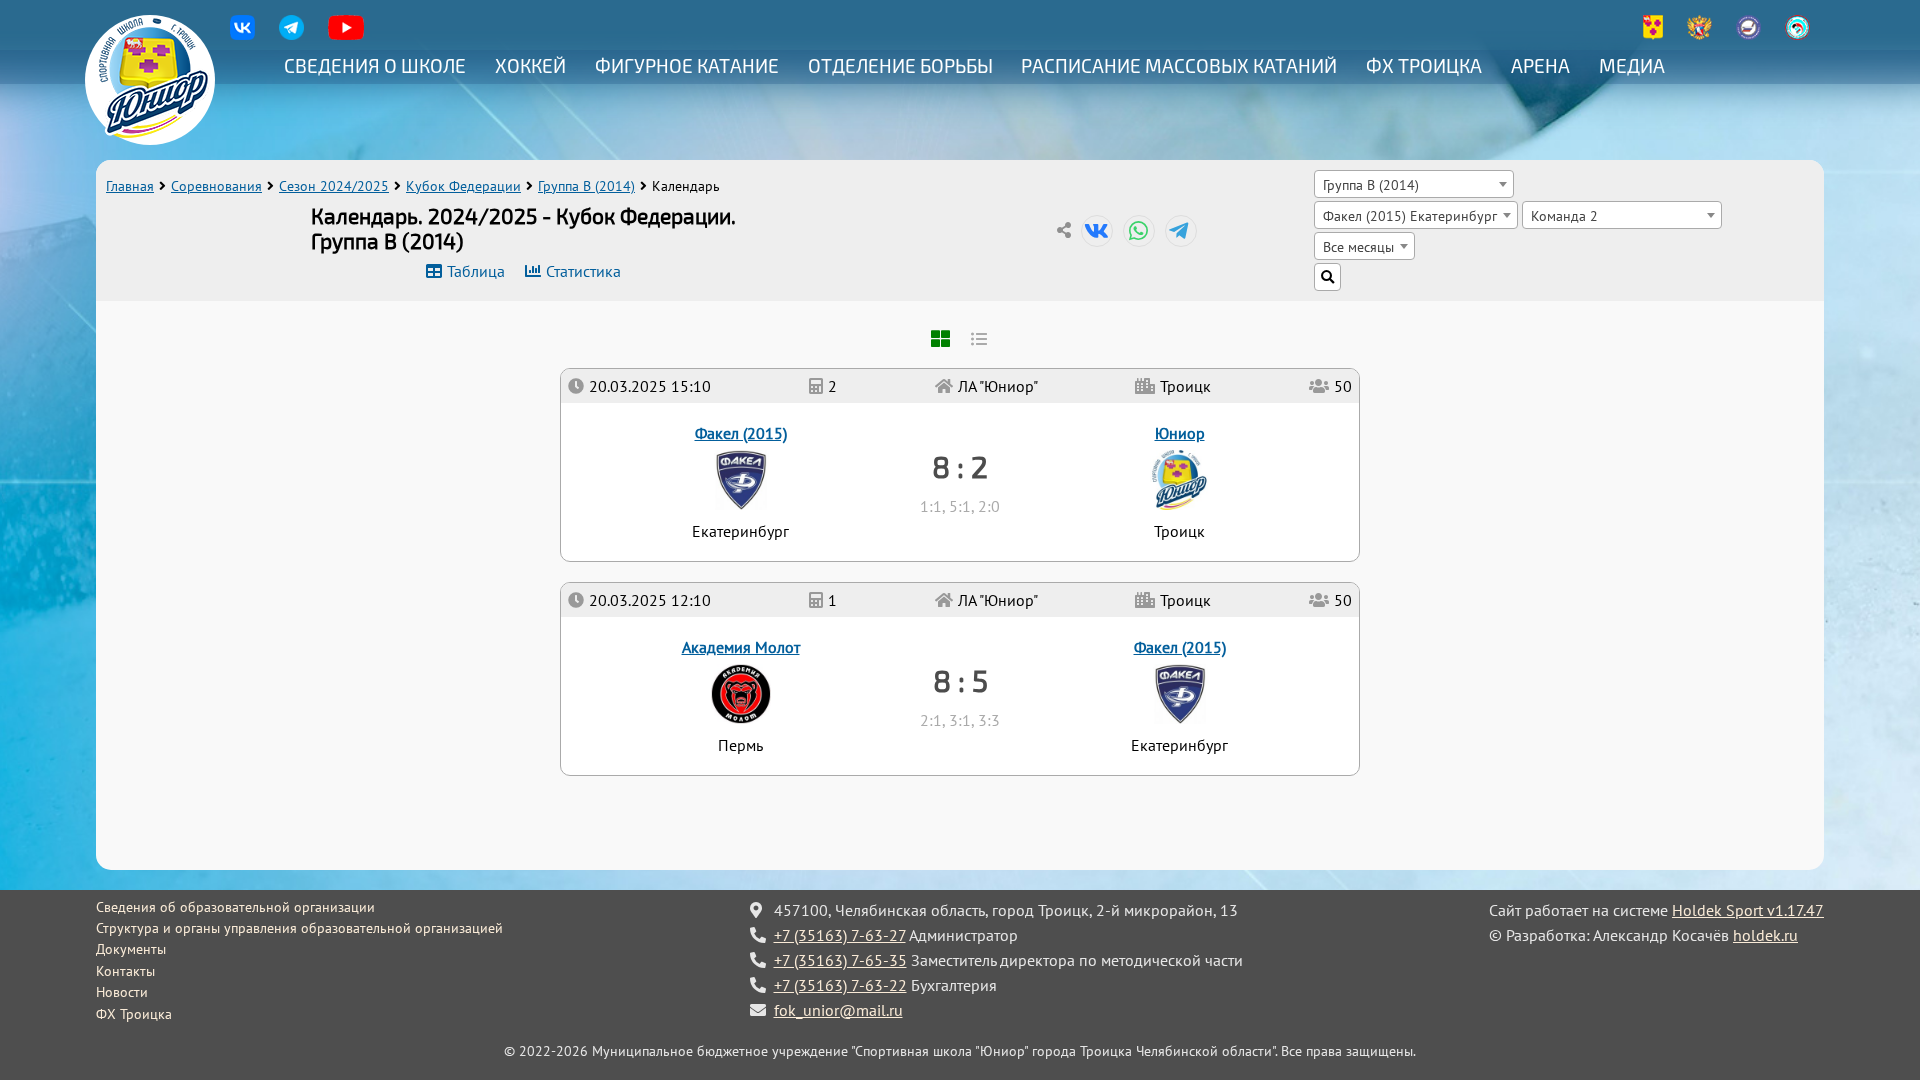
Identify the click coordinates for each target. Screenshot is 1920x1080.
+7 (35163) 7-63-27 (840, 935)
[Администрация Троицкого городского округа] (1653, 34)
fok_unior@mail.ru (838, 1010)
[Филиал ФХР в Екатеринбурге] (1748, 34)
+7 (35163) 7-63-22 (840, 985)
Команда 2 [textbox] (1564, 215)
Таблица (476, 271)
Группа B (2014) (586, 186)
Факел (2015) (1180, 647)
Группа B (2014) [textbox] (1371, 184)
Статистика (583, 271)
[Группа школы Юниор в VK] (242, 34)
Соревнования (216, 186)
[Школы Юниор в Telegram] (291, 34)
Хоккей (530, 65)
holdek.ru (1765, 935)
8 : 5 (960, 680)
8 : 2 (960, 466)
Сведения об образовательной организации (235, 907)
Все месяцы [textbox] (1358, 246)
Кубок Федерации (463, 186)
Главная (130, 186)
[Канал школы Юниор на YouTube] (346, 34)
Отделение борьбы (900, 65)
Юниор (1180, 433)
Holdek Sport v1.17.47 (1748, 910)
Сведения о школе (375, 65)
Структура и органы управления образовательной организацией (299, 928)
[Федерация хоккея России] (1699, 34)
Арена (1540, 65)
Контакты (125, 971)
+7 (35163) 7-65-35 (840, 960)
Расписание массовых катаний (1179, 65)
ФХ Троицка (1424, 65)
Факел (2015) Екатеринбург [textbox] (1410, 215)
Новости (122, 992)
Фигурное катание (687, 65)
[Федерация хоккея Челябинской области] (1797, 34)
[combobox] (1414, 184)
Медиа (1632, 65)
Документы (131, 949)
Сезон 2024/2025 (334, 186)
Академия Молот (741, 647)
